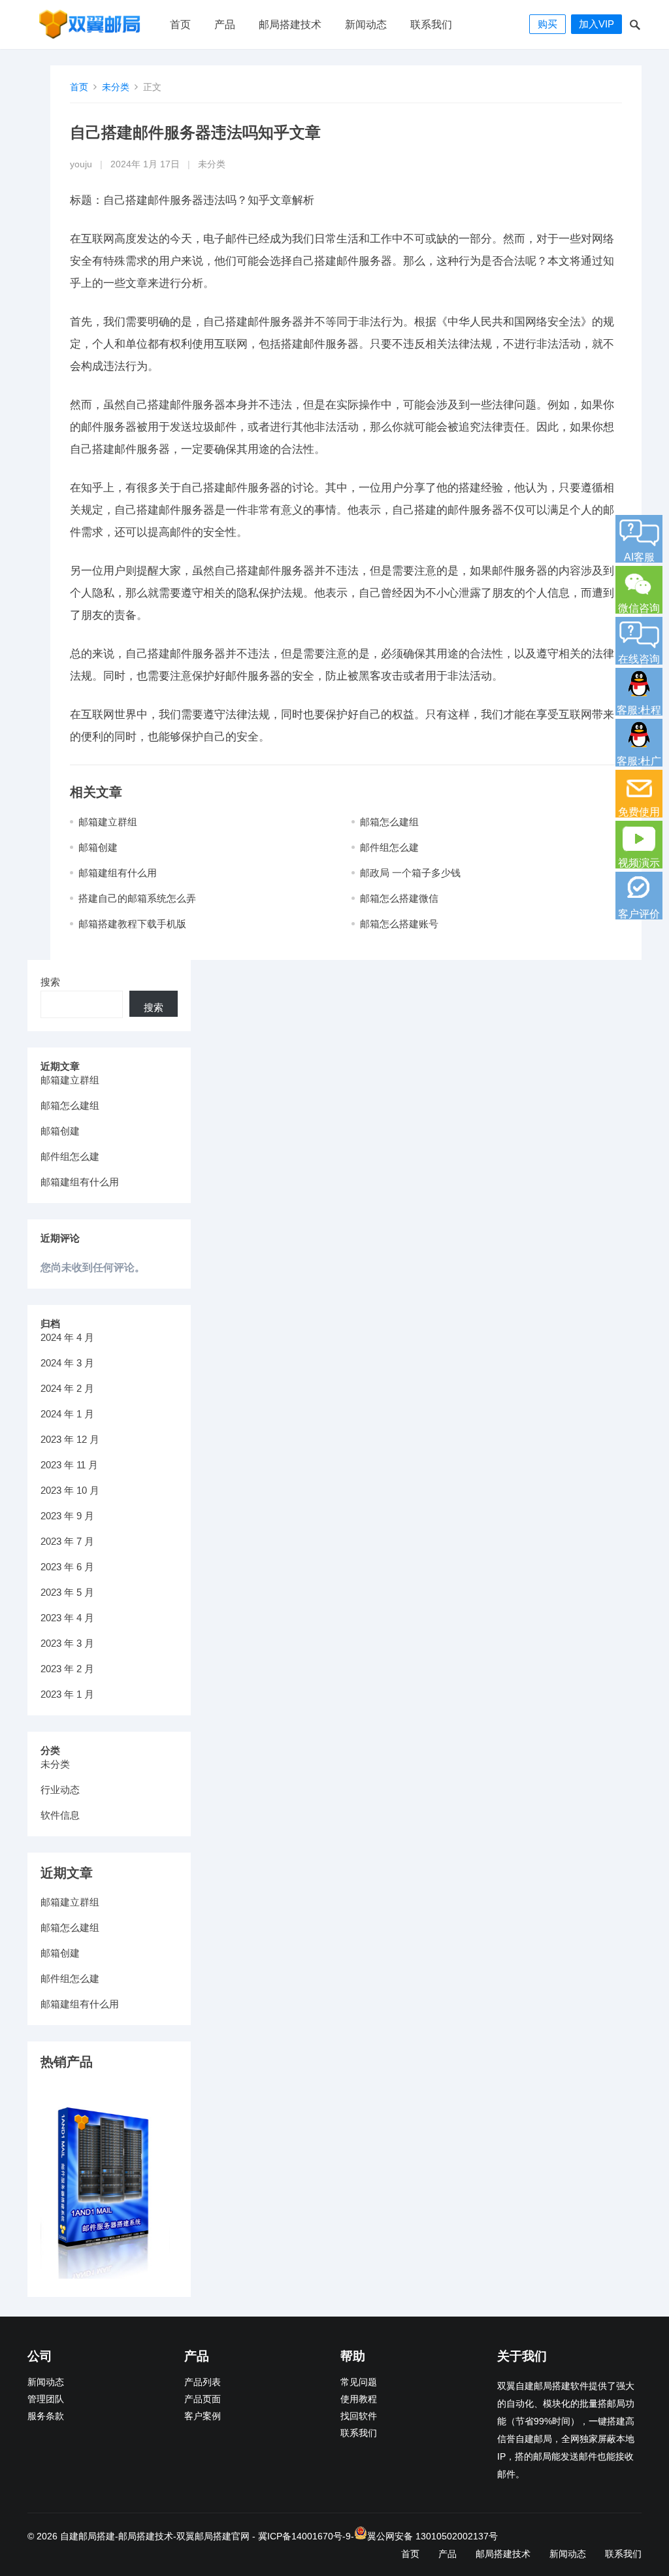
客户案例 (203, 2416)
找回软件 (359, 2416)
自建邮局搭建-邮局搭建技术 (117, 2536)
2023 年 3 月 (67, 1643)
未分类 (116, 87)
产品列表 (203, 2382)
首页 (180, 25)
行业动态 (60, 1790)
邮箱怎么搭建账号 (399, 924)
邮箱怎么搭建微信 (399, 898)
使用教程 (359, 2399)
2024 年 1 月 (67, 1414)
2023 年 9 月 (67, 1516)
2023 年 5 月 (67, 1592)
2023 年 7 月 (67, 1541)
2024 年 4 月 (67, 1337)
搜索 (50, 982)
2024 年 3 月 (67, 1363)
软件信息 (60, 1815)
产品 (225, 25)
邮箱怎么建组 (389, 822)
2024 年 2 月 (67, 1388)
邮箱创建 (98, 847)
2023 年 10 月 (70, 1490)
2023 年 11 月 (69, 1465)
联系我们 (431, 25)
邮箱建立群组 (108, 822)
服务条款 (46, 2416)
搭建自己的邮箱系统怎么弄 (137, 898)
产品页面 (203, 2399)
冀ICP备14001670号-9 (304, 2536)
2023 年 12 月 (70, 1439)
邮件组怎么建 (389, 847)
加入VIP (596, 24)
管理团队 (46, 2399)
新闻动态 (366, 25)
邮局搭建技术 (290, 25)
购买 (547, 24)
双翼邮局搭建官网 (213, 2536)
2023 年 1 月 (67, 1694)
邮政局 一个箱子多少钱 (410, 873)
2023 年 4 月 (67, 1618)
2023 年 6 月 (67, 1567)
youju (81, 164)
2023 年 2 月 (67, 1669)
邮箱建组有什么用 (118, 873)
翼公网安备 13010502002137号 (432, 2536)
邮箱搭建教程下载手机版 (132, 924)
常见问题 (359, 2382)
